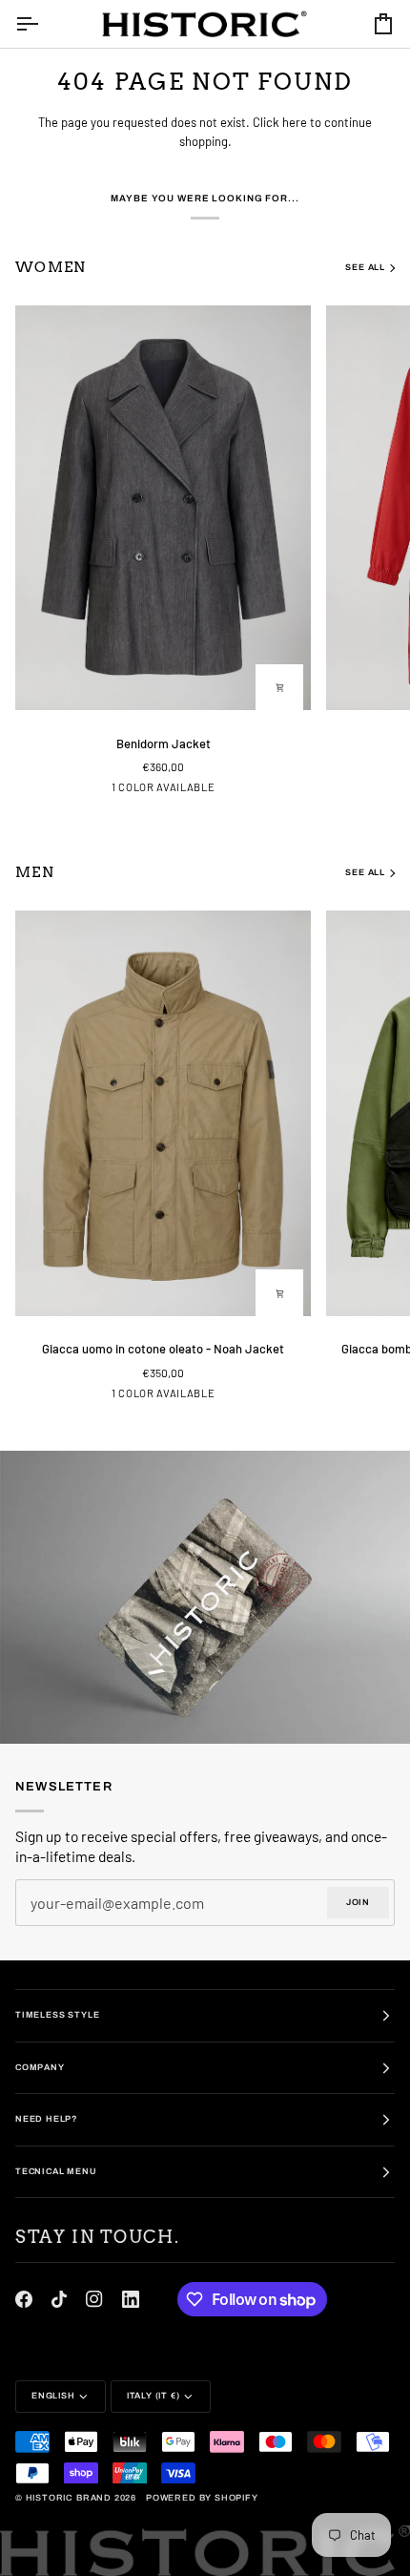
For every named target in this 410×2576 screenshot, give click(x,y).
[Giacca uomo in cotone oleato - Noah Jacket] (163, 1113)
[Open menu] (44, 24)
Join (358, 1902)
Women (51, 267)
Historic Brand (69, 2498)
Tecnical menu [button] (56, 2171)
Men (35, 872)
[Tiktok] (59, 2299)
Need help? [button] (47, 2119)
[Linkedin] (131, 2299)
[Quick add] (279, 688)
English (53, 2396)
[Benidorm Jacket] (163, 507)
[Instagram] (94, 2299)
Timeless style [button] (57, 2015)
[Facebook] (24, 2299)
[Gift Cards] (205, 1598)
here (295, 122)
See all (365, 267)
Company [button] (40, 2067)
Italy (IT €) (154, 2396)
